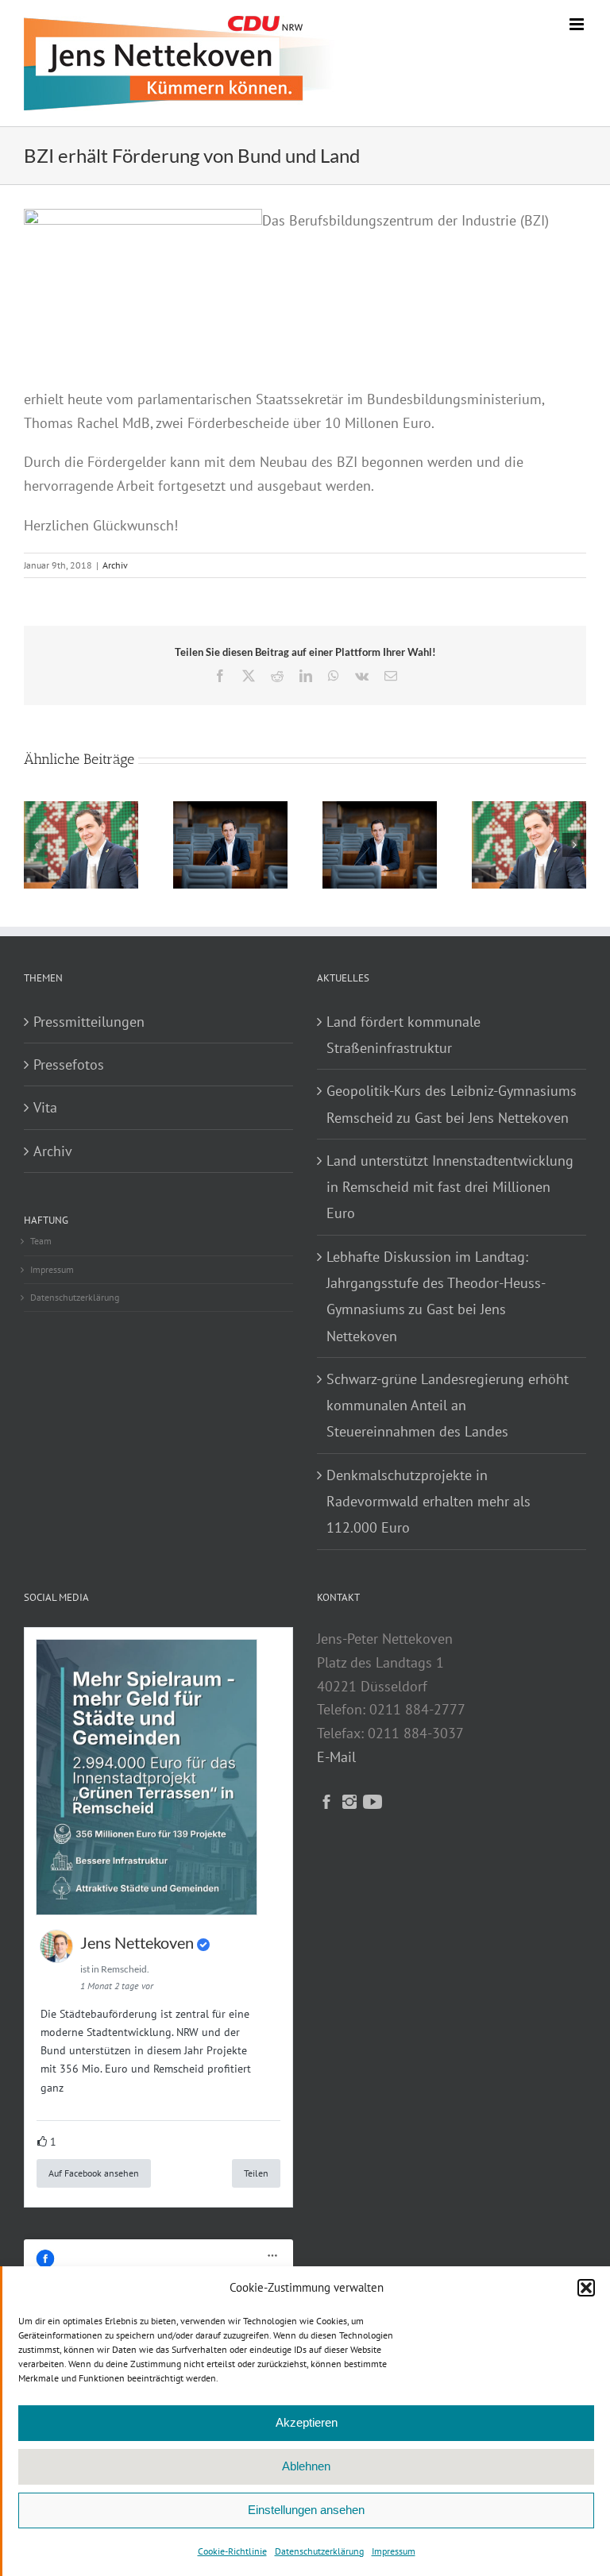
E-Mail (336, 1757)
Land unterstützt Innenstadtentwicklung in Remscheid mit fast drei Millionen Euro (450, 1187)
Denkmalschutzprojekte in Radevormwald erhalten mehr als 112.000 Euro (429, 1502)
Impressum (394, 2551)
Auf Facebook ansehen (94, 2173)
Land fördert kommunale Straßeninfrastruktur (403, 1035)
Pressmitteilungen (89, 1022)
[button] (586, 2288)
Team (41, 1241)
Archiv (115, 565)
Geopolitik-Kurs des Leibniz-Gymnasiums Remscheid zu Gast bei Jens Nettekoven (452, 1104)
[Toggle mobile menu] (578, 24)
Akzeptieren (307, 2422)
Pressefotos (69, 1064)
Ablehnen (306, 2466)
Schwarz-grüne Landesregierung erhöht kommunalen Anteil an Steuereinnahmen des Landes (448, 1406)
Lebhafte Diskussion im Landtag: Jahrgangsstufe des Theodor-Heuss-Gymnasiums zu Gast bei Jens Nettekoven (436, 1296)
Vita (45, 1107)
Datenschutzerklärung (319, 2551)
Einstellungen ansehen (306, 2510)
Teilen (256, 2173)
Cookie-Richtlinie (232, 2551)
